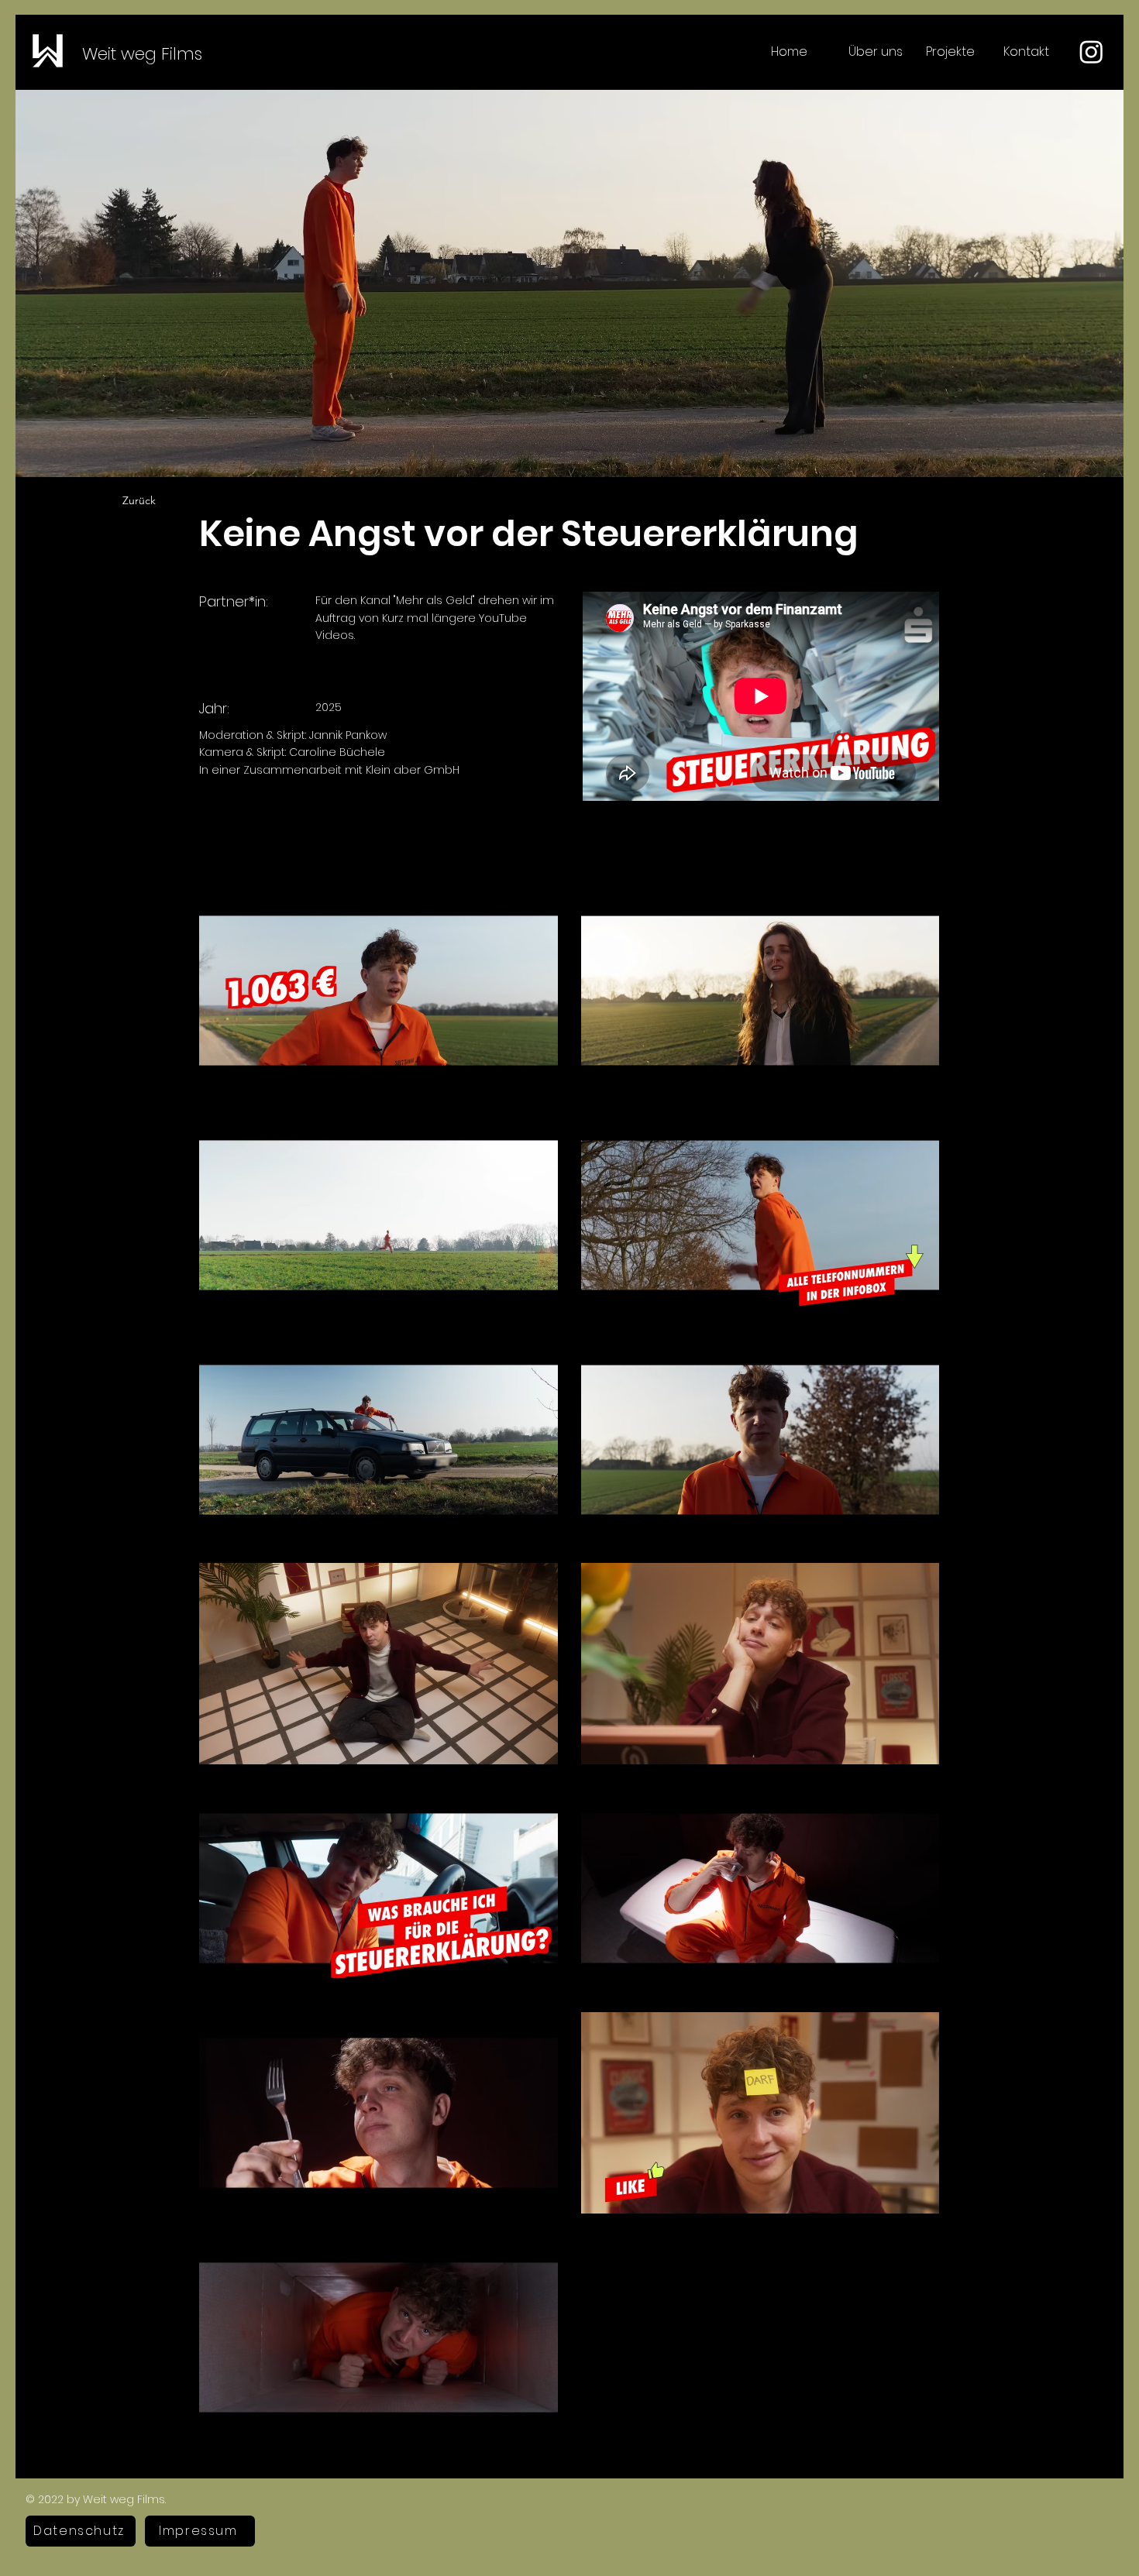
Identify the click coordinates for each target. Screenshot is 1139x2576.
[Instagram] (1091, 52)
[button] (953, 52)
